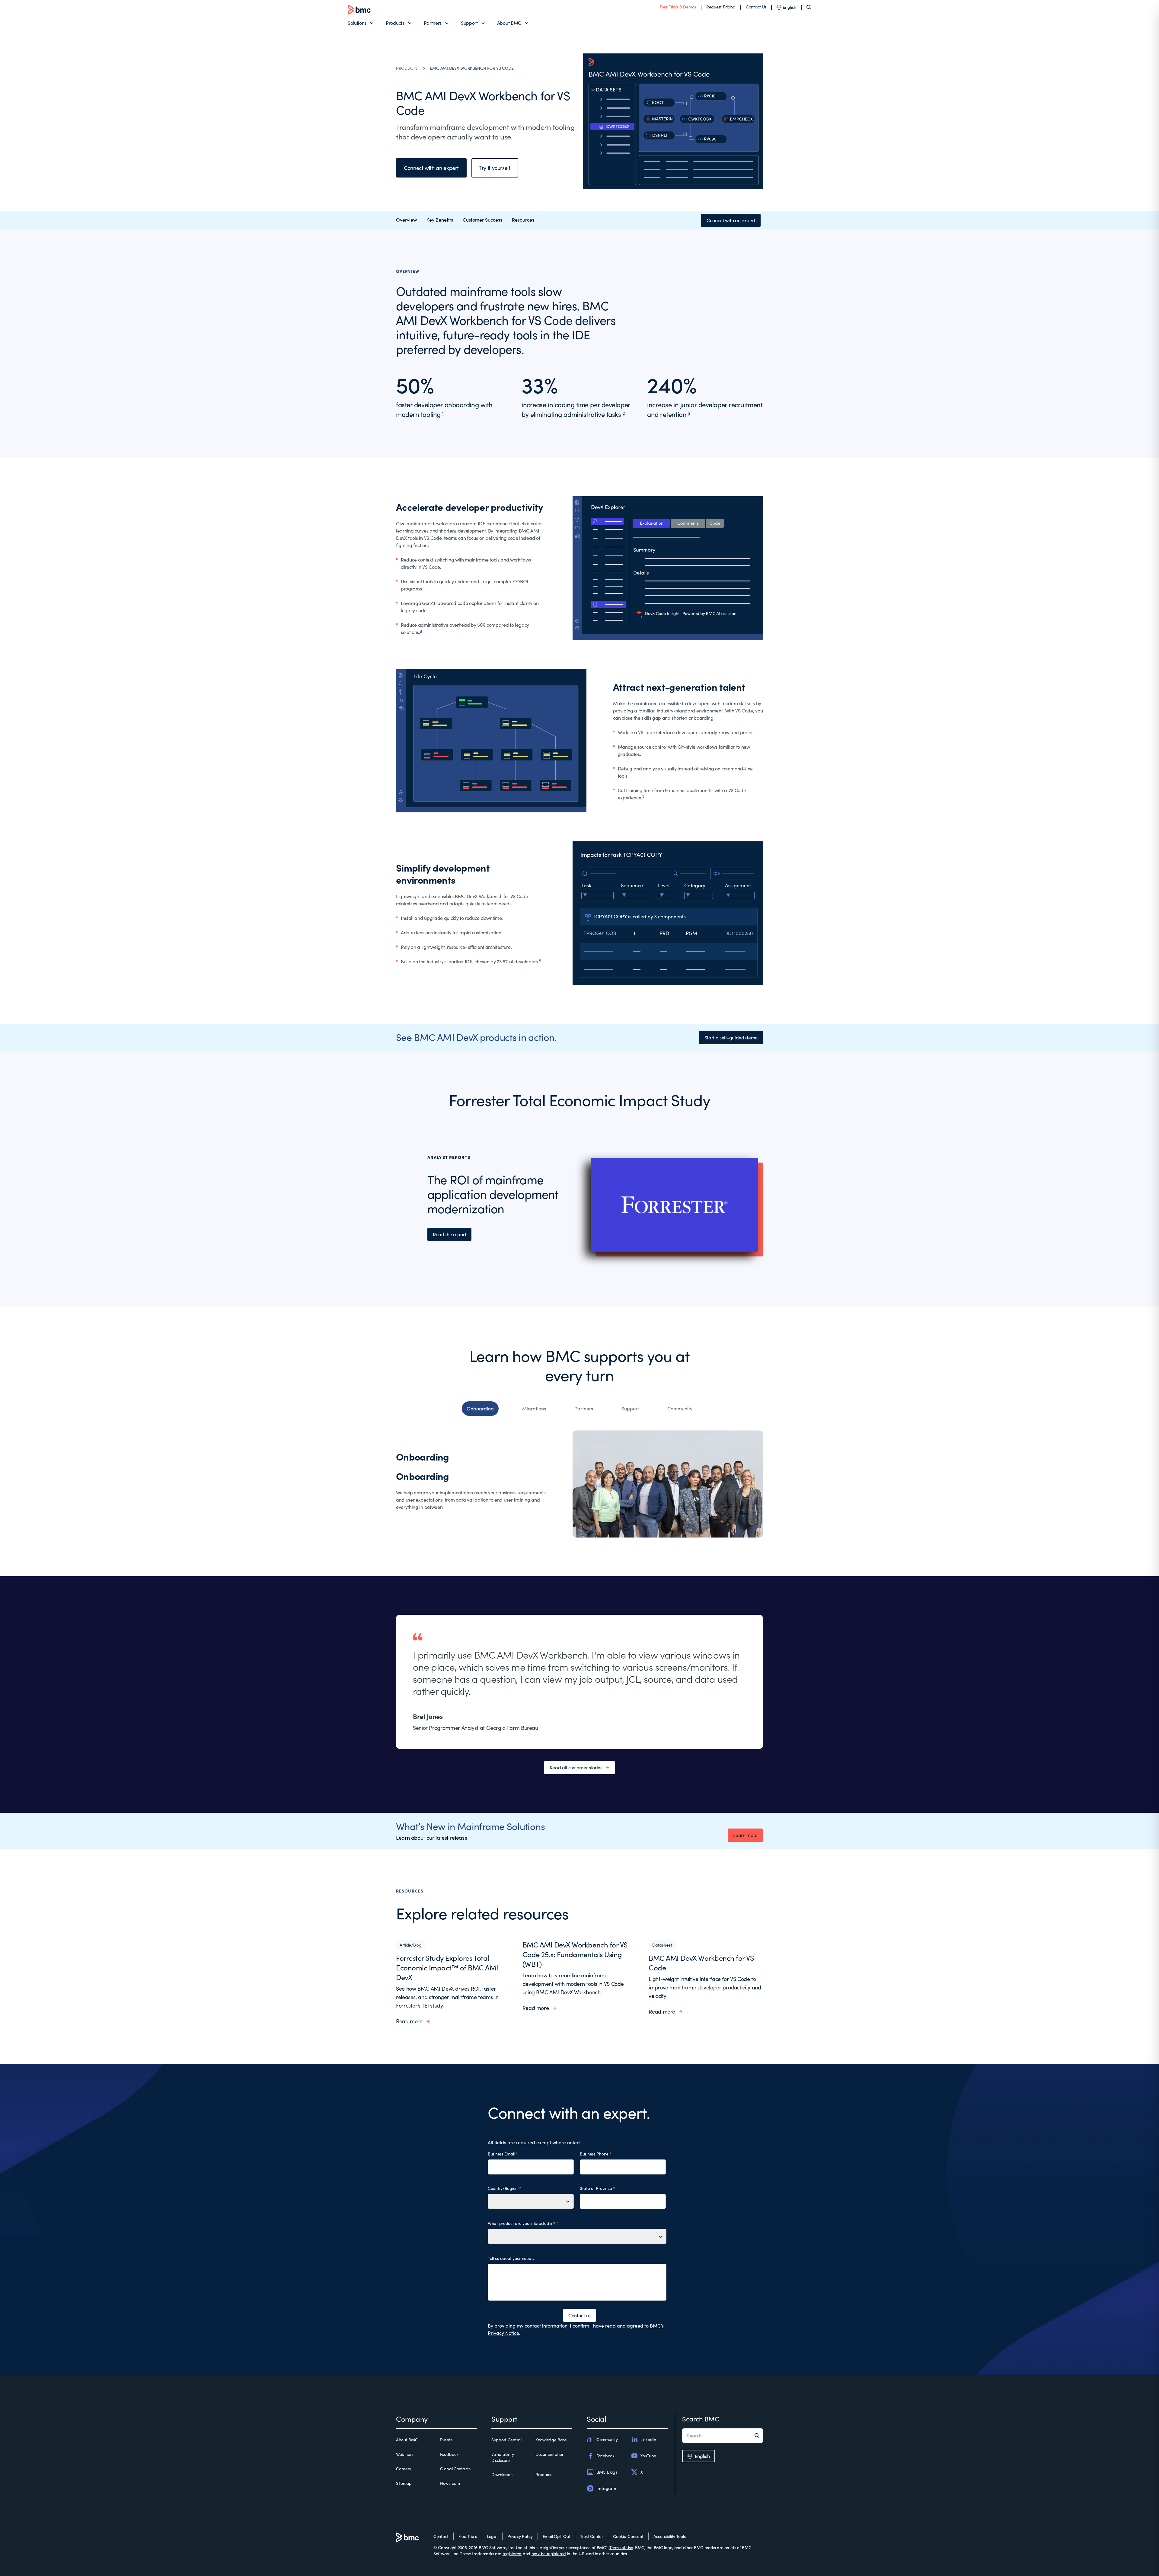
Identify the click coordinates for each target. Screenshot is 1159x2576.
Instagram (606, 2488)
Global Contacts (455, 2469)
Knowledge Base (551, 2440)
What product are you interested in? (522, 2223)
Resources (523, 220)
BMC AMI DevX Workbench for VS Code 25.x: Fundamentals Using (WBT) (575, 1954)
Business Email (501, 2154)
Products (395, 23)
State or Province (596, 2188)
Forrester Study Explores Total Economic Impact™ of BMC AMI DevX (447, 1967)
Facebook (605, 2456)
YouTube (648, 2456)
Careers (403, 2469)
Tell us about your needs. (511, 2258)
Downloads (502, 2474)
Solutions (357, 23)
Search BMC (701, 2419)
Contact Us (756, 7)
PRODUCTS (407, 68)
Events (446, 2440)
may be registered (549, 2554)
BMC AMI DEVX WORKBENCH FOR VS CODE (472, 68)
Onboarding (480, 1408)
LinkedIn (648, 2439)
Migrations (534, 1408)
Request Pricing (721, 7)
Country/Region (503, 2188)
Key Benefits (440, 220)
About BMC (509, 23)
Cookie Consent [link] (628, 2536)
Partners (433, 23)
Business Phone (594, 2154)
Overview (406, 220)
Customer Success (482, 220)
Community (680, 1408)
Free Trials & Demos (678, 7)
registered (512, 2554)
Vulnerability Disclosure (503, 2457)
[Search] (809, 7)
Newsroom (450, 2483)
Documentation (550, 2454)
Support (469, 23)
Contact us (579, 2315)
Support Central (506, 2440)
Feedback (449, 2454)
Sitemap (404, 2483)
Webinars (405, 2454)
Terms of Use (621, 2547)
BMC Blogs (607, 2472)
